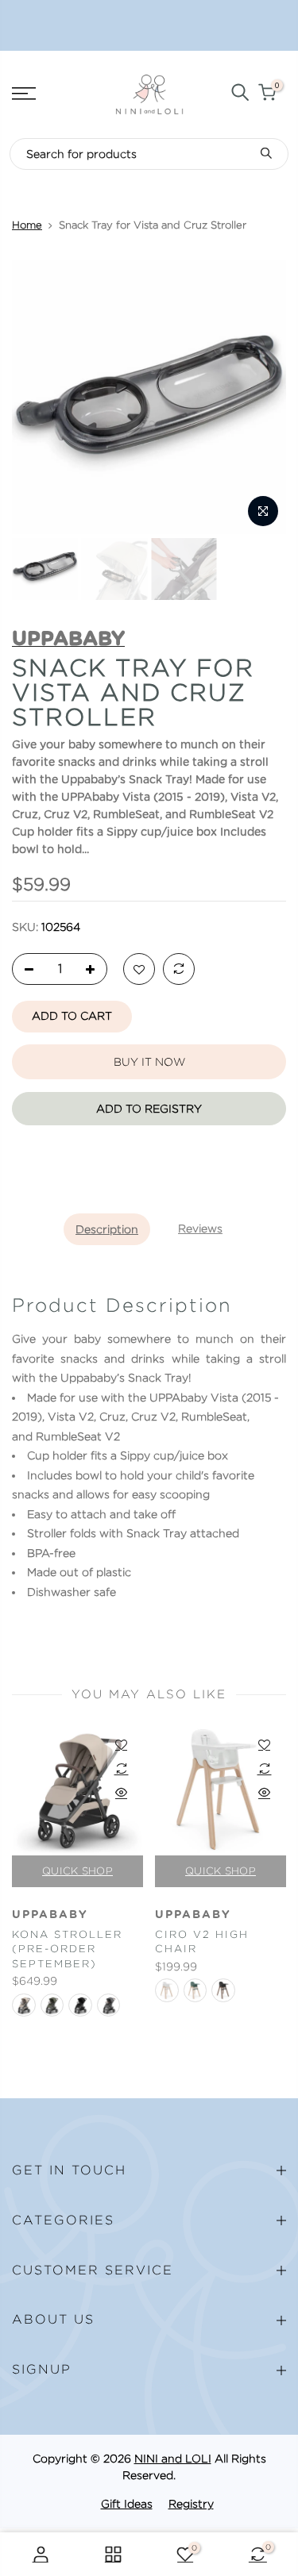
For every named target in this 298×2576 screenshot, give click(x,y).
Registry (191, 2504)
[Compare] (179, 970)
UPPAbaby (50, 1915)
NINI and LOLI (173, 2459)
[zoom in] (263, 511)
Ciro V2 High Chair (202, 1942)
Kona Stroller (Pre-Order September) (67, 1949)
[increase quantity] (95, 970)
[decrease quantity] (25, 970)
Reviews (200, 1228)
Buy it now (149, 1062)
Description (107, 1229)
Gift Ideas (127, 2504)
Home (27, 225)
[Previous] (33, 398)
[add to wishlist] (139, 970)
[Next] (265, 398)
